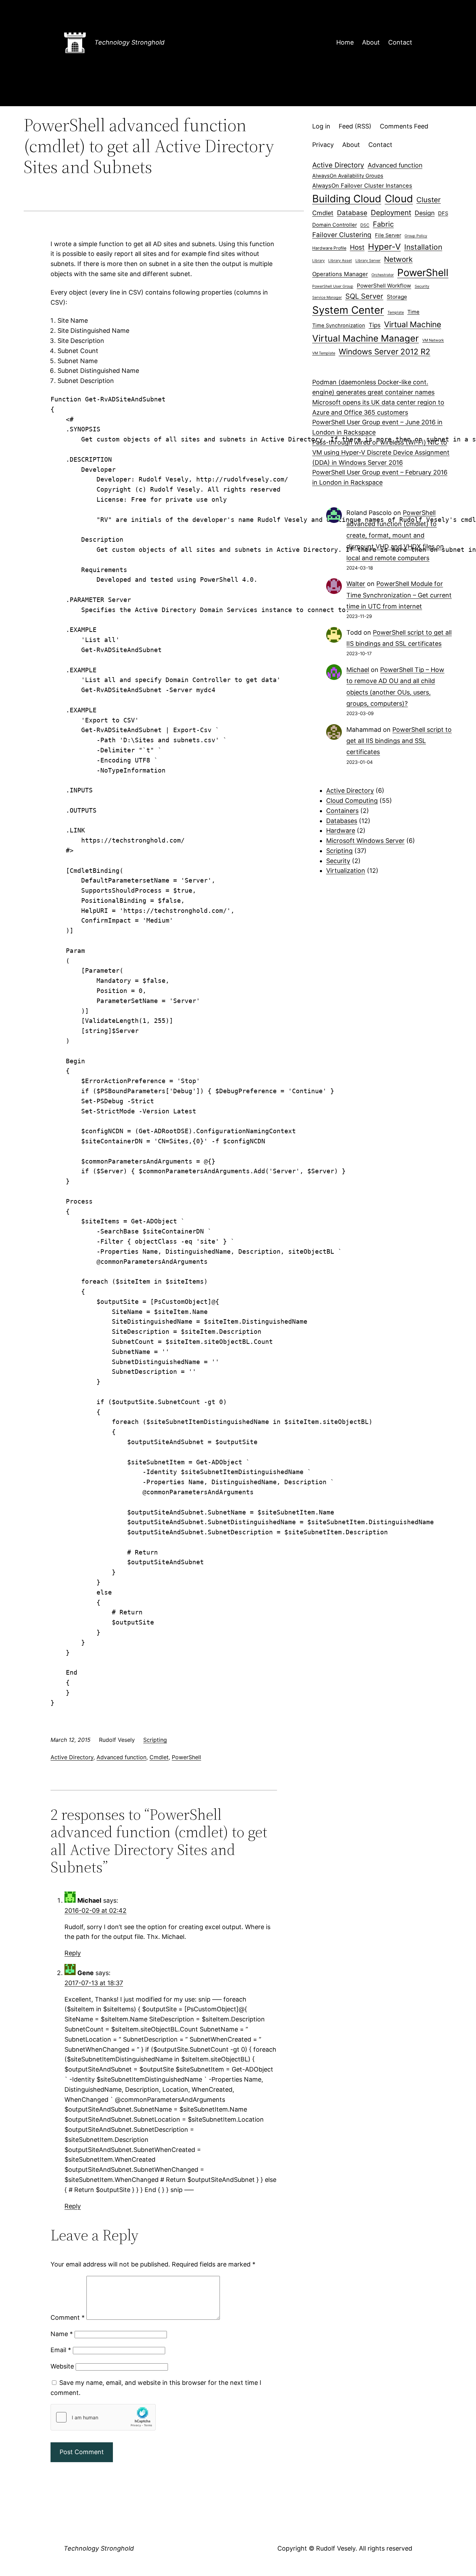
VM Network (433, 340)
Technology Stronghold (129, 42)
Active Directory (72, 1757)
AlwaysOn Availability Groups (348, 176)
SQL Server (364, 296)
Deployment (391, 213)
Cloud (399, 199)
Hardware (341, 831)
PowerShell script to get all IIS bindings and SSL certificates (399, 741)
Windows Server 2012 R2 (385, 351)
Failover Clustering (342, 235)
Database (352, 213)
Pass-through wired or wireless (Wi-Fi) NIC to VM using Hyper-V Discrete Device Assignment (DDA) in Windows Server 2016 (381, 452)
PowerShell (186, 1757)
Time (413, 312)
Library (318, 261)
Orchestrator (383, 275)
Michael (358, 670)
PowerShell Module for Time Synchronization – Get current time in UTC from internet (399, 595)
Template (396, 312)
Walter (356, 584)
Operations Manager (340, 274)
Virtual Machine (413, 324)
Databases (342, 821)
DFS (443, 213)
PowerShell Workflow (384, 286)
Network (398, 259)
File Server (388, 235)
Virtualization (346, 871)
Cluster (429, 200)
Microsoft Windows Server (365, 841)
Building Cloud (347, 199)
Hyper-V (384, 247)
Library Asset (340, 261)
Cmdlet (159, 1757)
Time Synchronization (339, 326)
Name (62, 2334)
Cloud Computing (352, 801)
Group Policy (416, 236)
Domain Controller (335, 225)
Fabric (383, 224)
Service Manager (327, 297)
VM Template (324, 353)
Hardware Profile (329, 248)
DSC (365, 225)
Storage (397, 297)
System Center (348, 310)
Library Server (368, 261)
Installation (423, 247)
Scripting (155, 1740)
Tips (375, 325)
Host (357, 247)
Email (61, 2350)
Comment (68, 2317)
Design (425, 213)
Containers (342, 811)
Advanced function (121, 1757)
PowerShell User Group (333, 286)
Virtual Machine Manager (366, 338)
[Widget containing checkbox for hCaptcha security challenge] (103, 2417)
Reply (73, 1953)
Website (62, 2366)
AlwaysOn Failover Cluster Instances (362, 186)
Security (422, 286)
